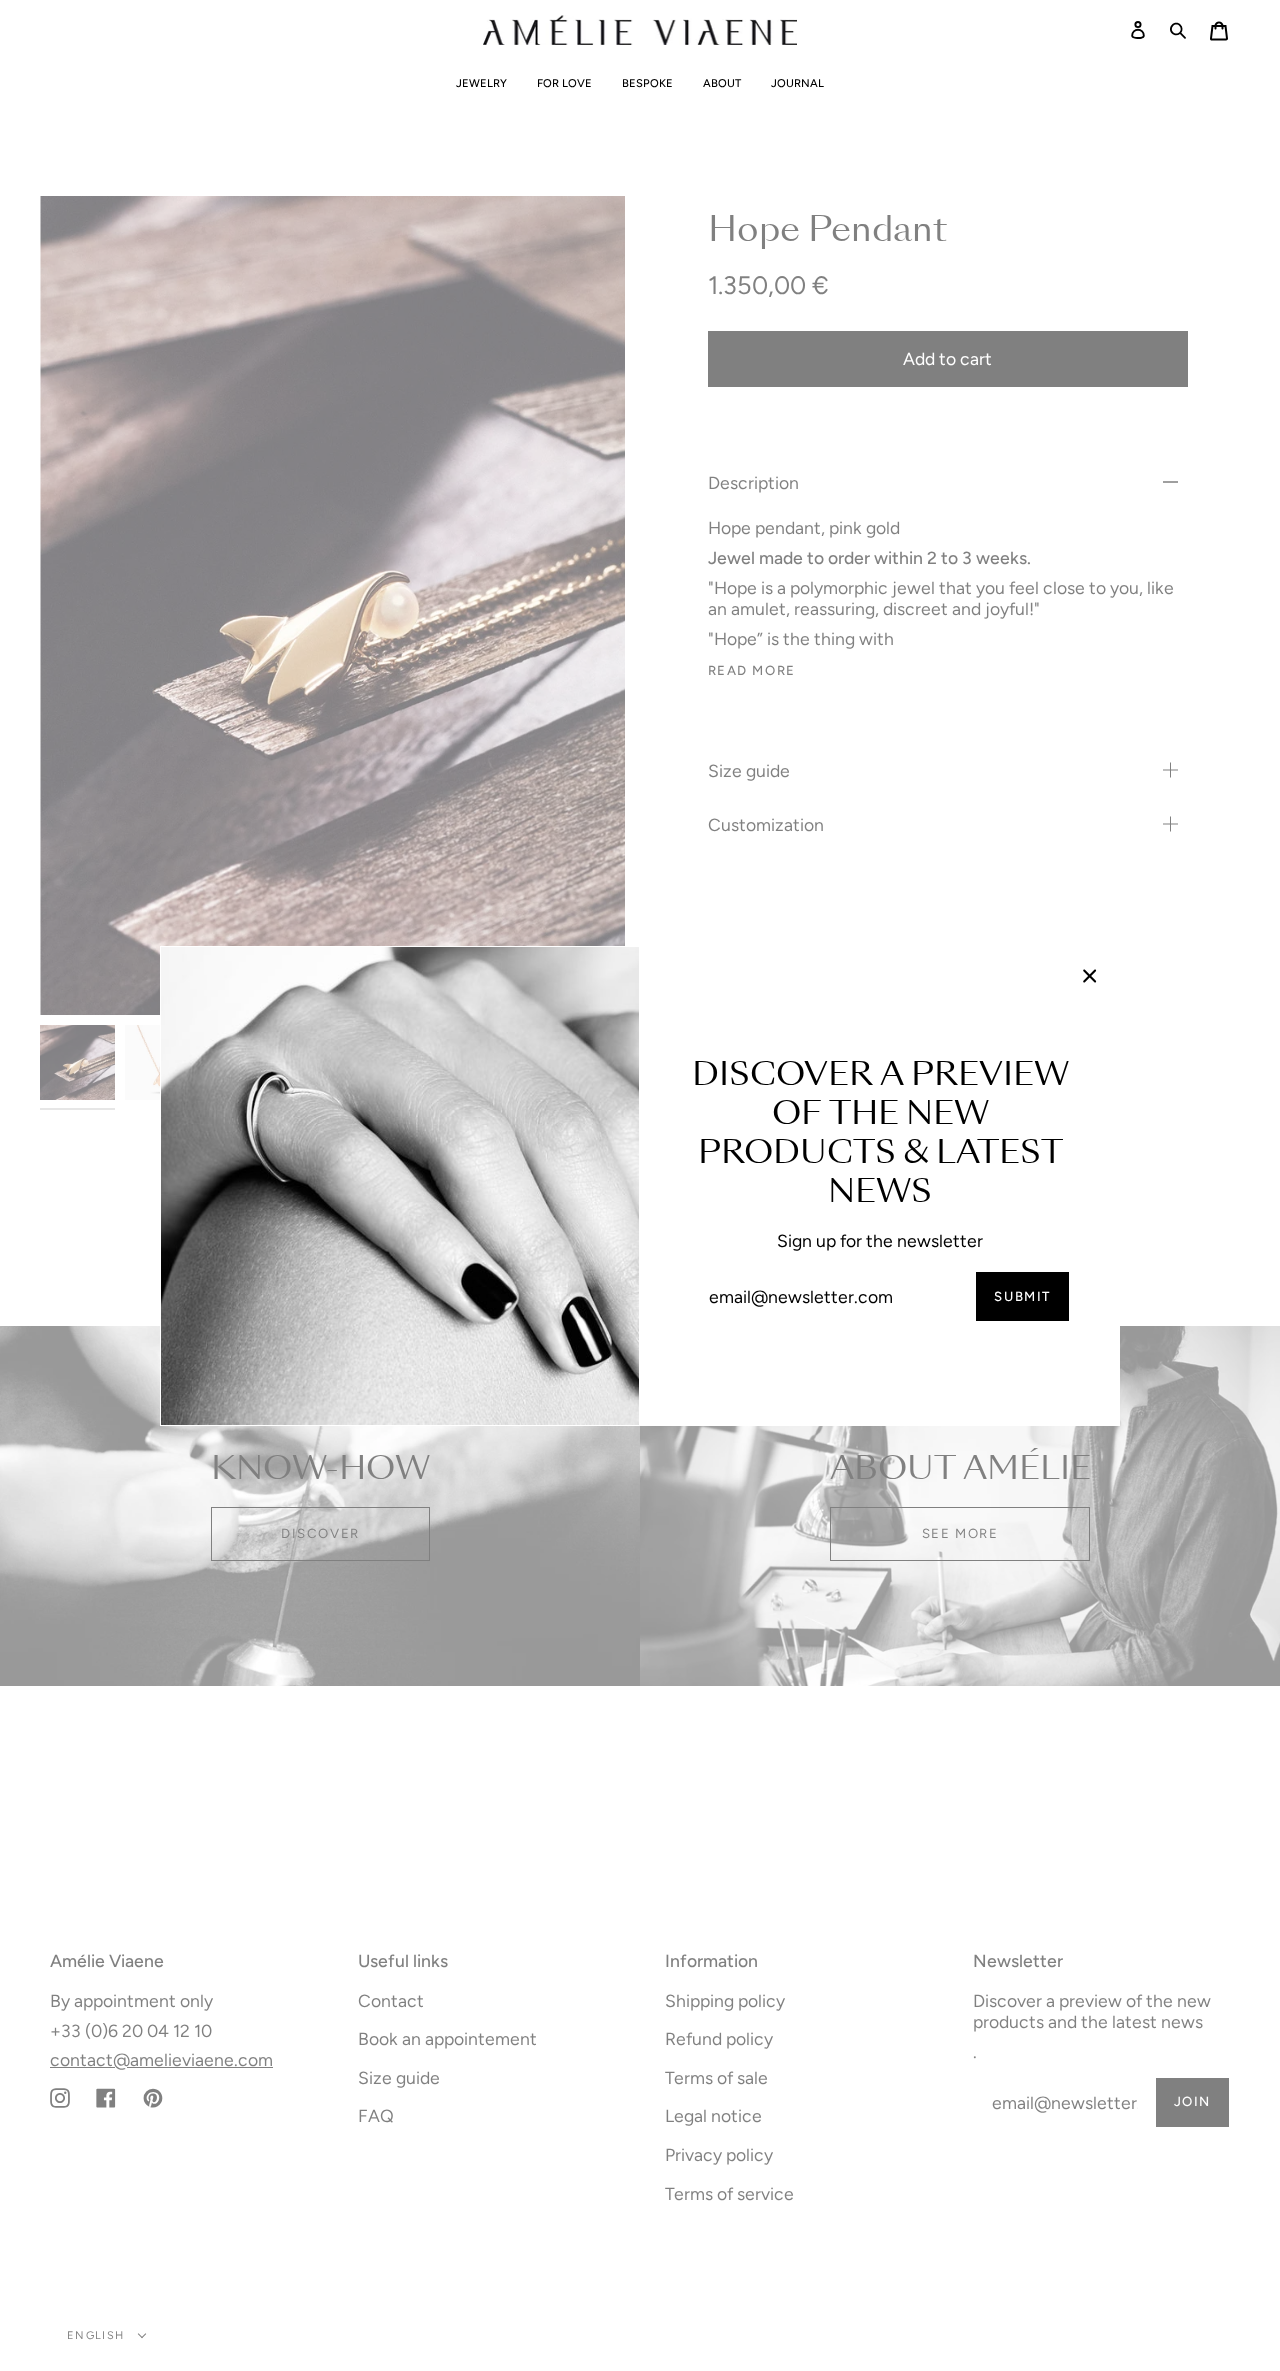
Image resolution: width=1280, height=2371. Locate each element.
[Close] (1090, 976)
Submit (1022, 1296)
